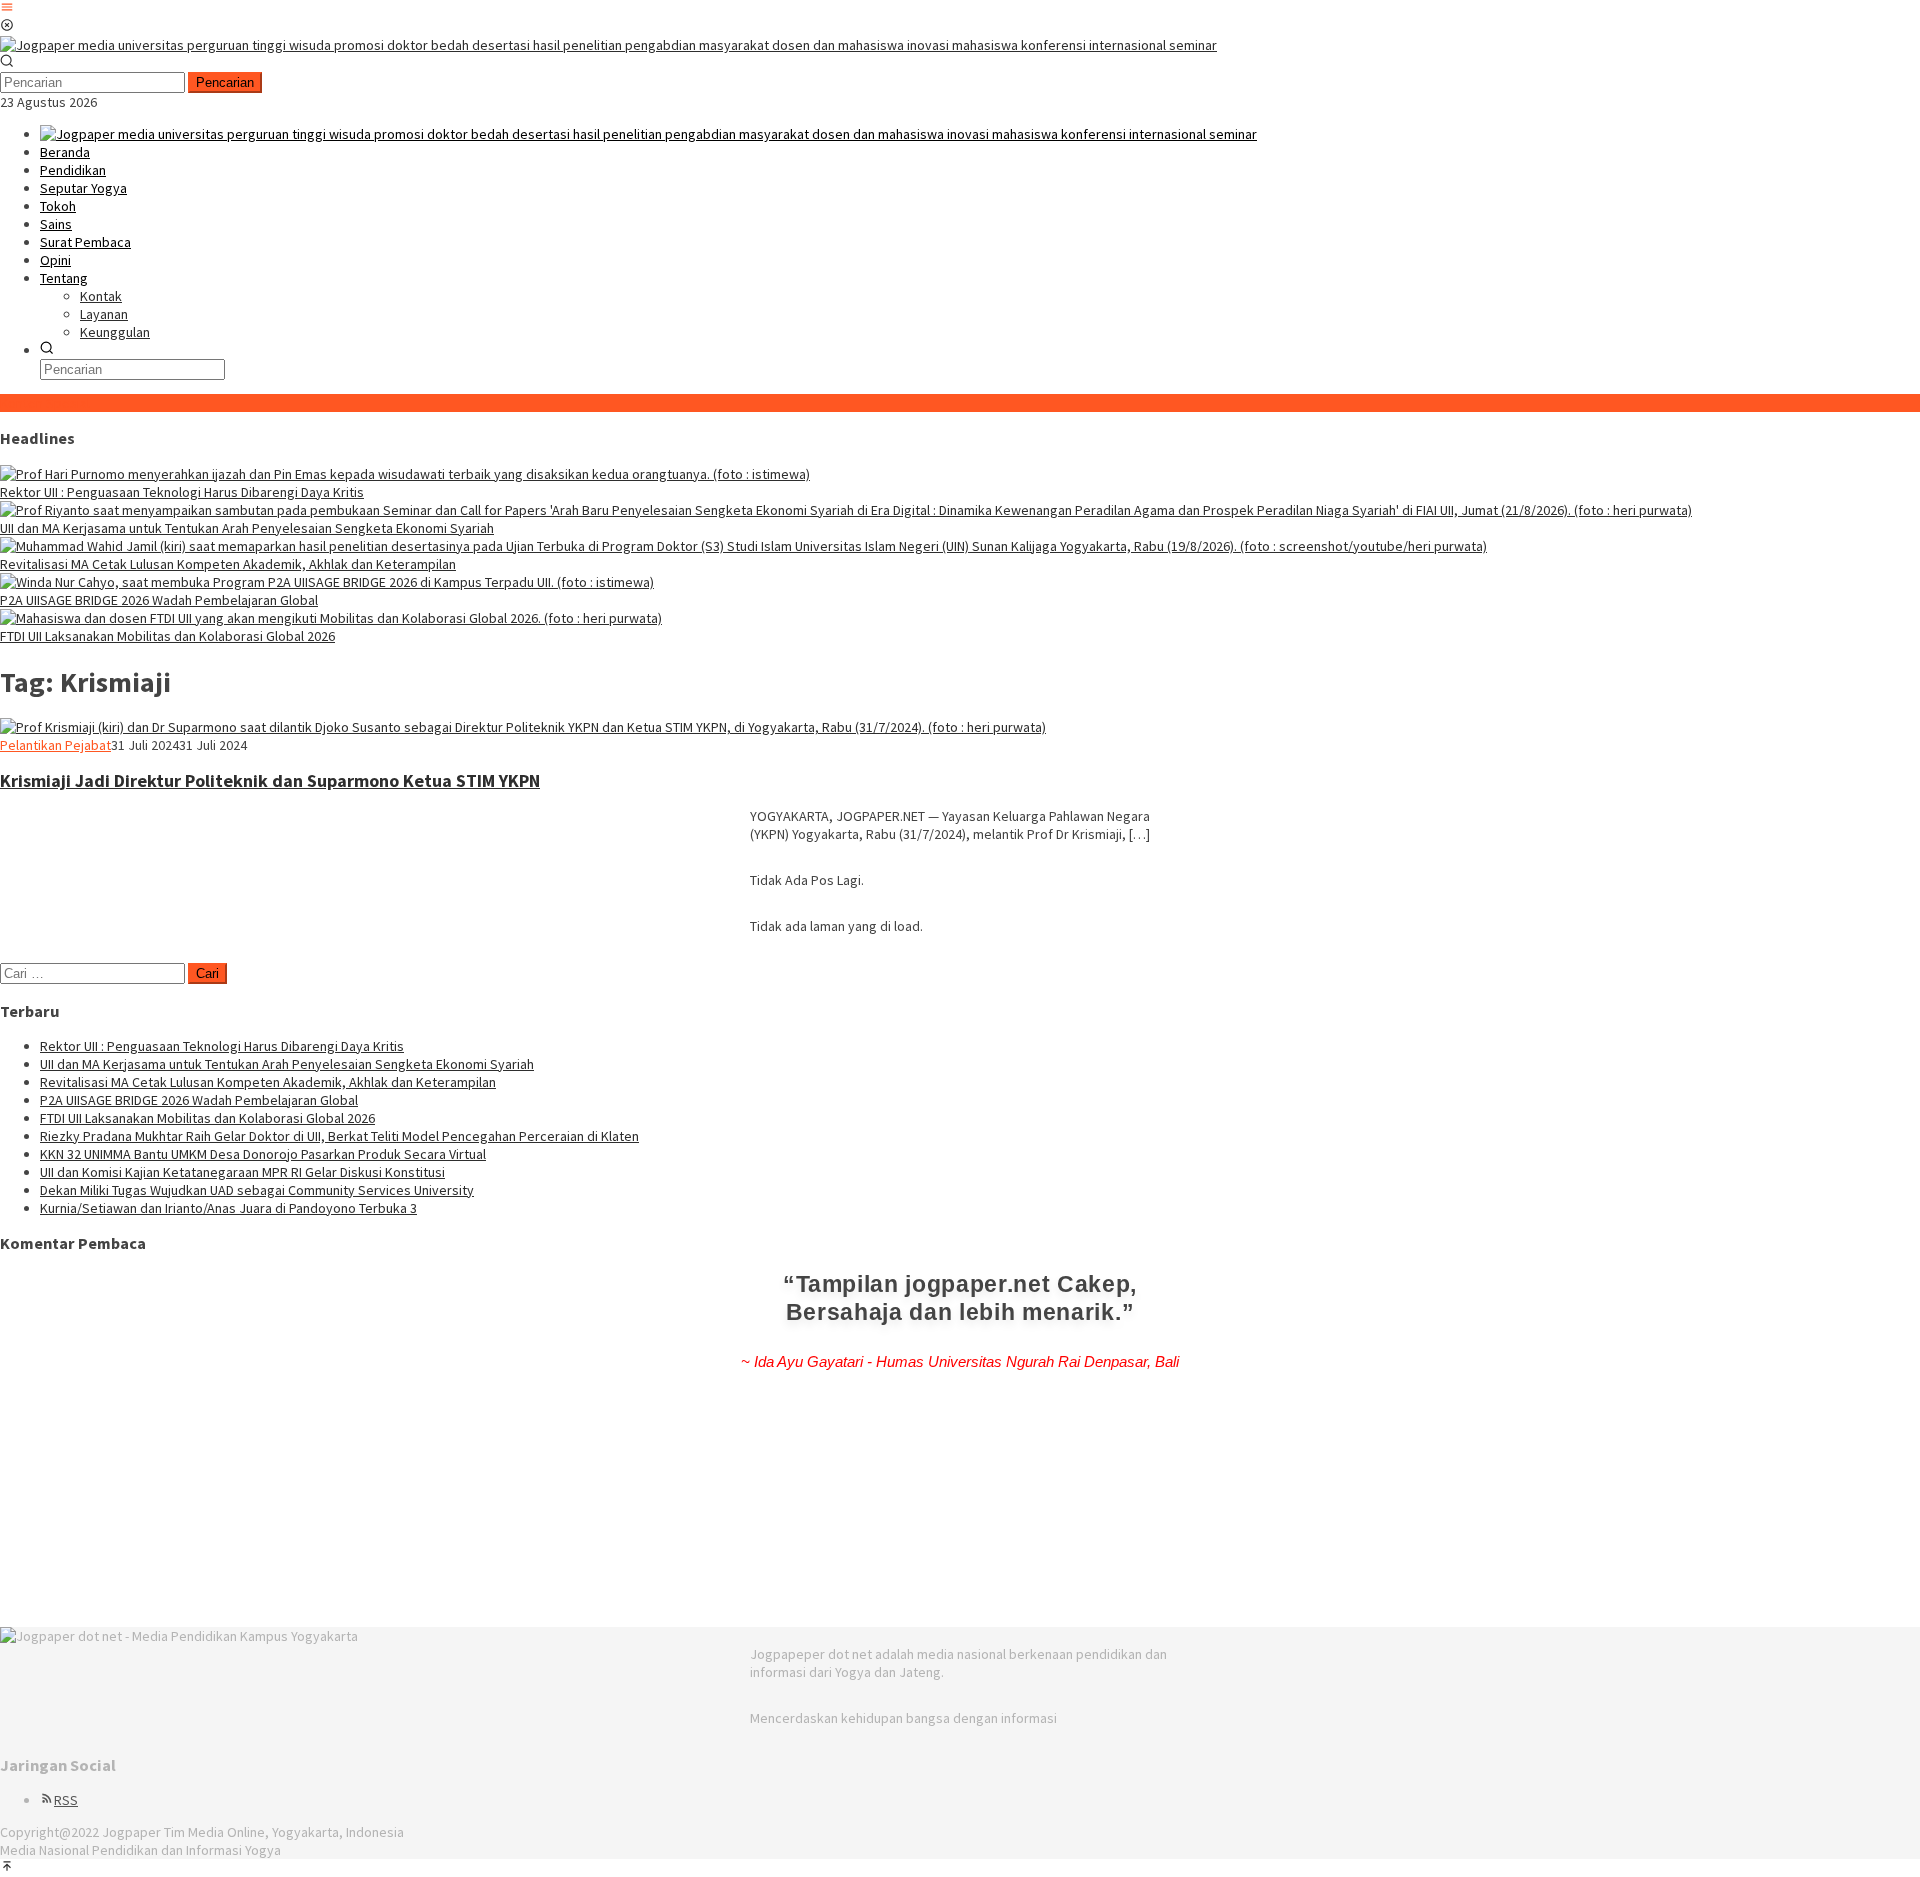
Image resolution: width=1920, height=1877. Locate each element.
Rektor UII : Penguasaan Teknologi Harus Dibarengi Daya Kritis (182, 492)
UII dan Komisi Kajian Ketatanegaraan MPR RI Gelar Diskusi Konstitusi (242, 1172)
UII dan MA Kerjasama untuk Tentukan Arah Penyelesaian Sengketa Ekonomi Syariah (247, 528)
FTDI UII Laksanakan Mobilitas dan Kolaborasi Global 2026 (167, 636)
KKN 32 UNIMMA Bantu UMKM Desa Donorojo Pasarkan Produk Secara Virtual (263, 1154)
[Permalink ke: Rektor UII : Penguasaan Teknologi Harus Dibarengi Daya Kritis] (405, 474)
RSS (66, 1800)
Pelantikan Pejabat (55, 745)
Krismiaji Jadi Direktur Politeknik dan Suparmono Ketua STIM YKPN (270, 780)
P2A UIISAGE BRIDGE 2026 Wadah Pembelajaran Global (159, 600)
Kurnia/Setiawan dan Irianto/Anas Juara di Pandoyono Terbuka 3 (228, 1208)
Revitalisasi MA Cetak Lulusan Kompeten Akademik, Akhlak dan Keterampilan (228, 564)
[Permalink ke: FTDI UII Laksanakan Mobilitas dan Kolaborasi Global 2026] (331, 618)
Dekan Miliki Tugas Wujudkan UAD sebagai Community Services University (257, 1190)
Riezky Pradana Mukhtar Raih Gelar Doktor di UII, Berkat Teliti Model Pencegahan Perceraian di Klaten (339, 1136)
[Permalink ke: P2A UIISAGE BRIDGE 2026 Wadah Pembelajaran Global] (327, 582)
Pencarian (225, 82)
